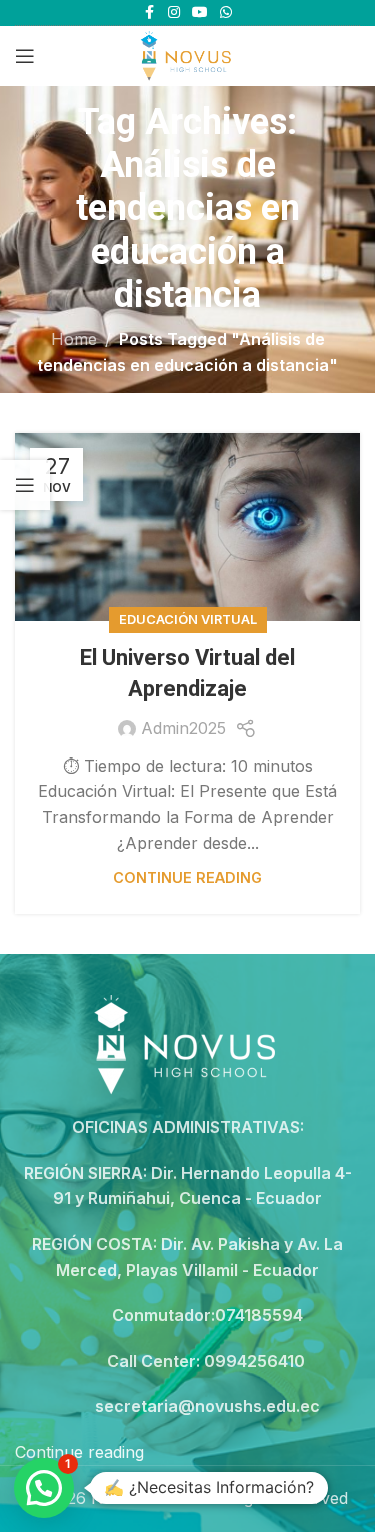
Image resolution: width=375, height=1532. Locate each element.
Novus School (145, 1498)
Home (74, 339)
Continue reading (187, 877)
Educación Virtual (188, 619)
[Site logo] (187, 54)
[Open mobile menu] (25, 56)
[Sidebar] (25, 485)
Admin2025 (183, 728)
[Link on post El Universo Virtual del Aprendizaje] (187, 527)
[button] (44, 1488)
